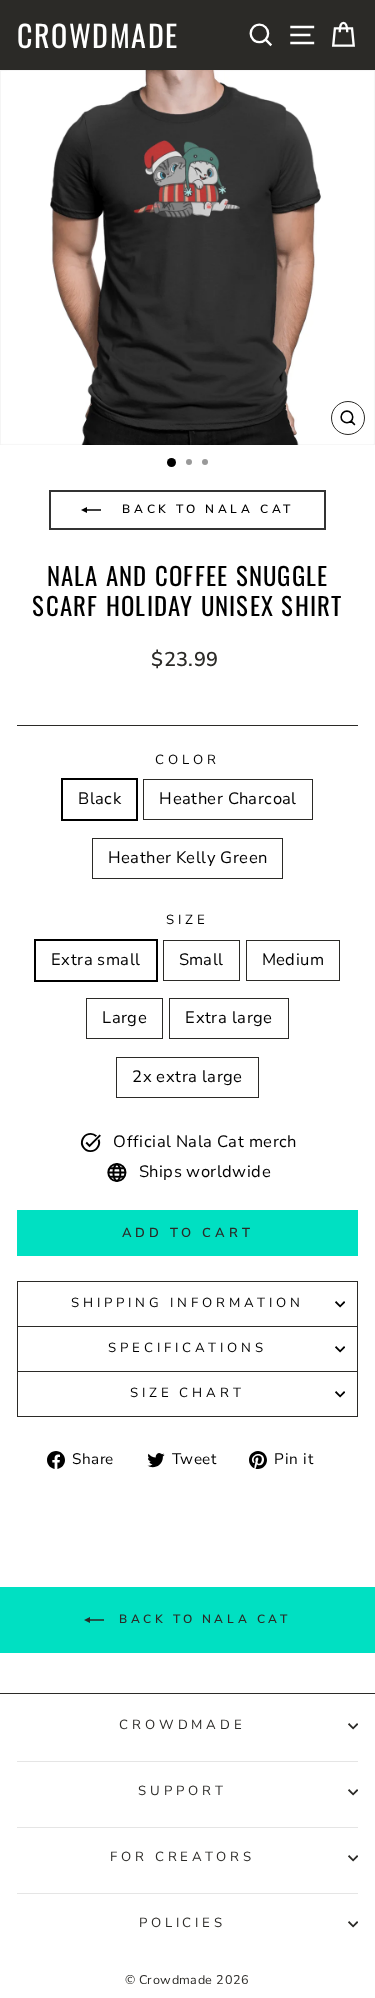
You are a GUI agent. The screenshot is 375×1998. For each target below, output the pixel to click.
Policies (183, 1923)
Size (187, 920)
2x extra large (187, 1076)
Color (187, 760)
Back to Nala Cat (205, 509)
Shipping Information (187, 1303)
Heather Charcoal (228, 798)
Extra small (96, 959)
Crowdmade (98, 35)
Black (99, 798)
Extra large (229, 1017)
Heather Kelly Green (188, 857)
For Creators (183, 1857)
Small (201, 959)
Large (124, 1017)
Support (182, 1791)
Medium (293, 959)
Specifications (187, 1348)
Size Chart (188, 1393)
